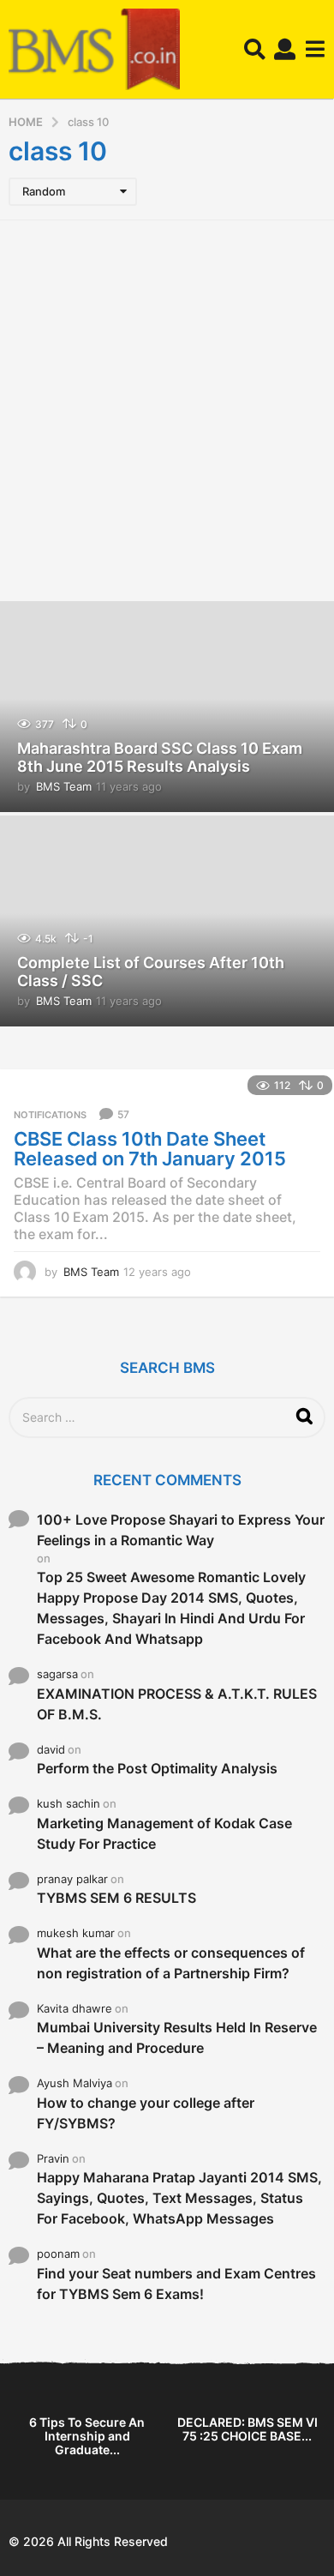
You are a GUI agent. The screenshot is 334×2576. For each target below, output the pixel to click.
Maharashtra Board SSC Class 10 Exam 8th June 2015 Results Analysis (160, 758)
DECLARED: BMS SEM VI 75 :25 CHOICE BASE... (248, 2429)
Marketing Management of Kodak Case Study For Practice (164, 1833)
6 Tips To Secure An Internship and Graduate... (87, 2436)
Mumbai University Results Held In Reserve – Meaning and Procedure (177, 2037)
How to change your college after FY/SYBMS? (146, 2113)
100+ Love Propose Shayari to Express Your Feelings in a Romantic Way (181, 1530)
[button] (255, 50)
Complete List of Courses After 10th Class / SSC (151, 972)
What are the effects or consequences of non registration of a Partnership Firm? (171, 1963)
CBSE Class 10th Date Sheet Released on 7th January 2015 (150, 1149)
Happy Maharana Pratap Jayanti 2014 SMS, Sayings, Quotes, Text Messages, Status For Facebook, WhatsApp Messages (179, 2198)
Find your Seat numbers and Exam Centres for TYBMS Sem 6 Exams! (176, 2284)
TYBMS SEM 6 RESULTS (116, 1898)
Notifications (50, 1115)
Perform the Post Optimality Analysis (157, 1768)
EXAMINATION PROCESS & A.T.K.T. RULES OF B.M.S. (177, 1704)
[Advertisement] (167, 408)
